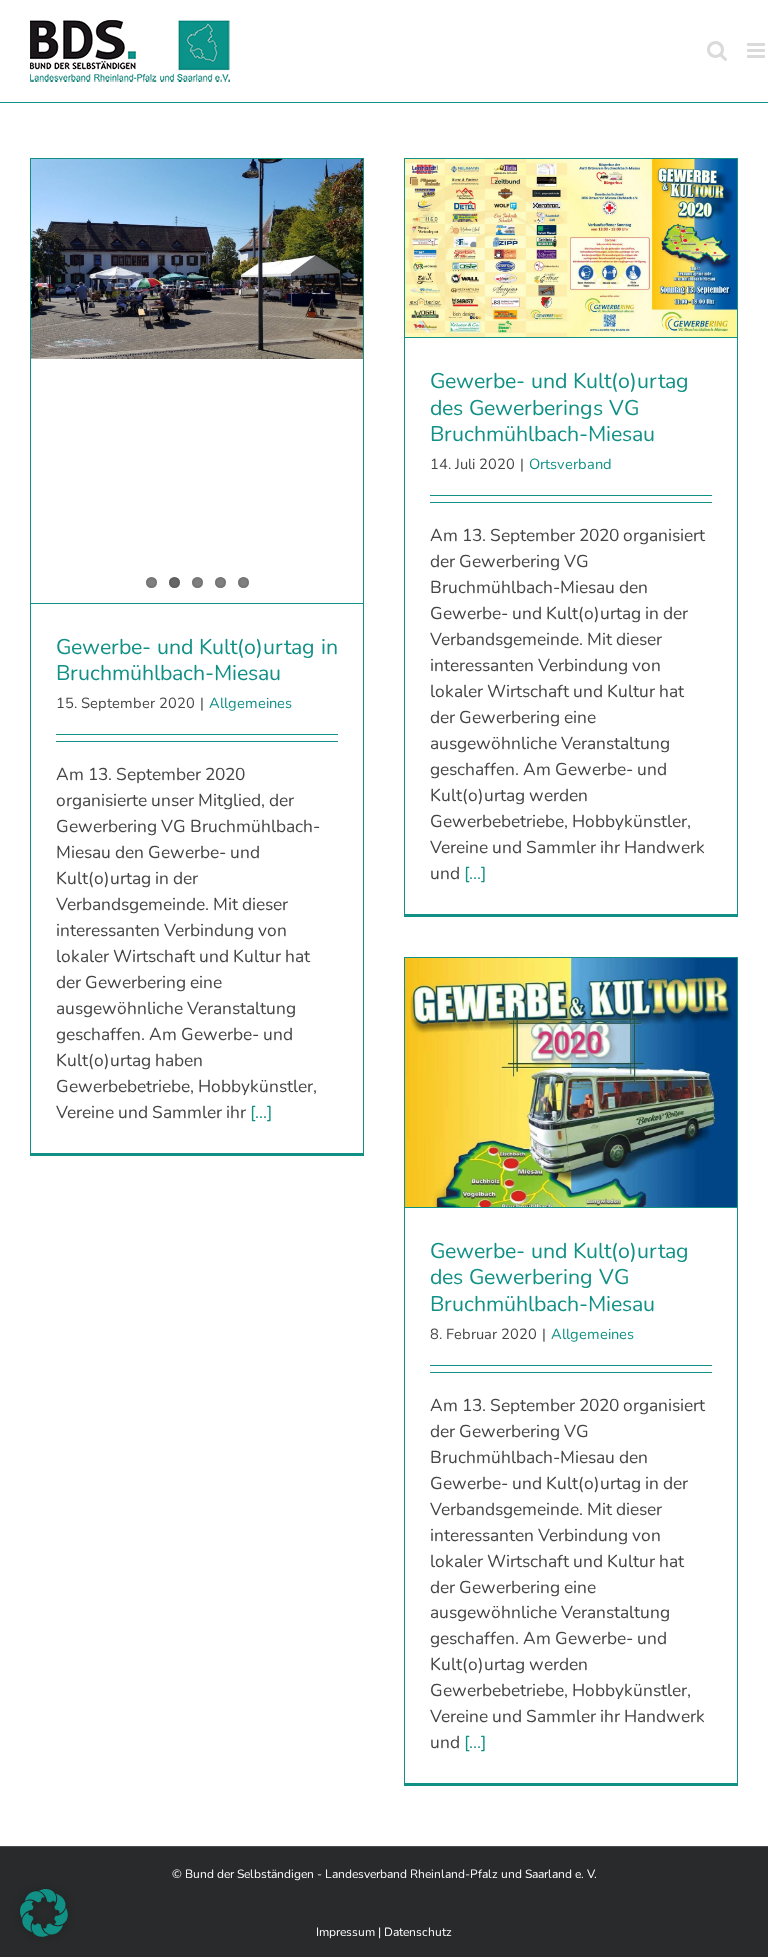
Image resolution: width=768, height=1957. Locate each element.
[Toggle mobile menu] (757, 50)
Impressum (345, 1932)
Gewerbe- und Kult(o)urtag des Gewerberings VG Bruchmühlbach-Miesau (559, 407)
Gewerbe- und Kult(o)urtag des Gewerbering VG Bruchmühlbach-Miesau (559, 1277)
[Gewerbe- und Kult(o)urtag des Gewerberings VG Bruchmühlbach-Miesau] (571, 248)
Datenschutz (418, 1932)
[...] (261, 1112)
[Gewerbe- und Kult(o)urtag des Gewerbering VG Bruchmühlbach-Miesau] (571, 1082)
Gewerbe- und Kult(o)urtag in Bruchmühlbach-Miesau (197, 660)
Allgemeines (250, 703)
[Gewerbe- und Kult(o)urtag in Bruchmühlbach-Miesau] (197, 259)
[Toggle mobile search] (717, 50)
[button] (44, 1913)
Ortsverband (570, 464)
